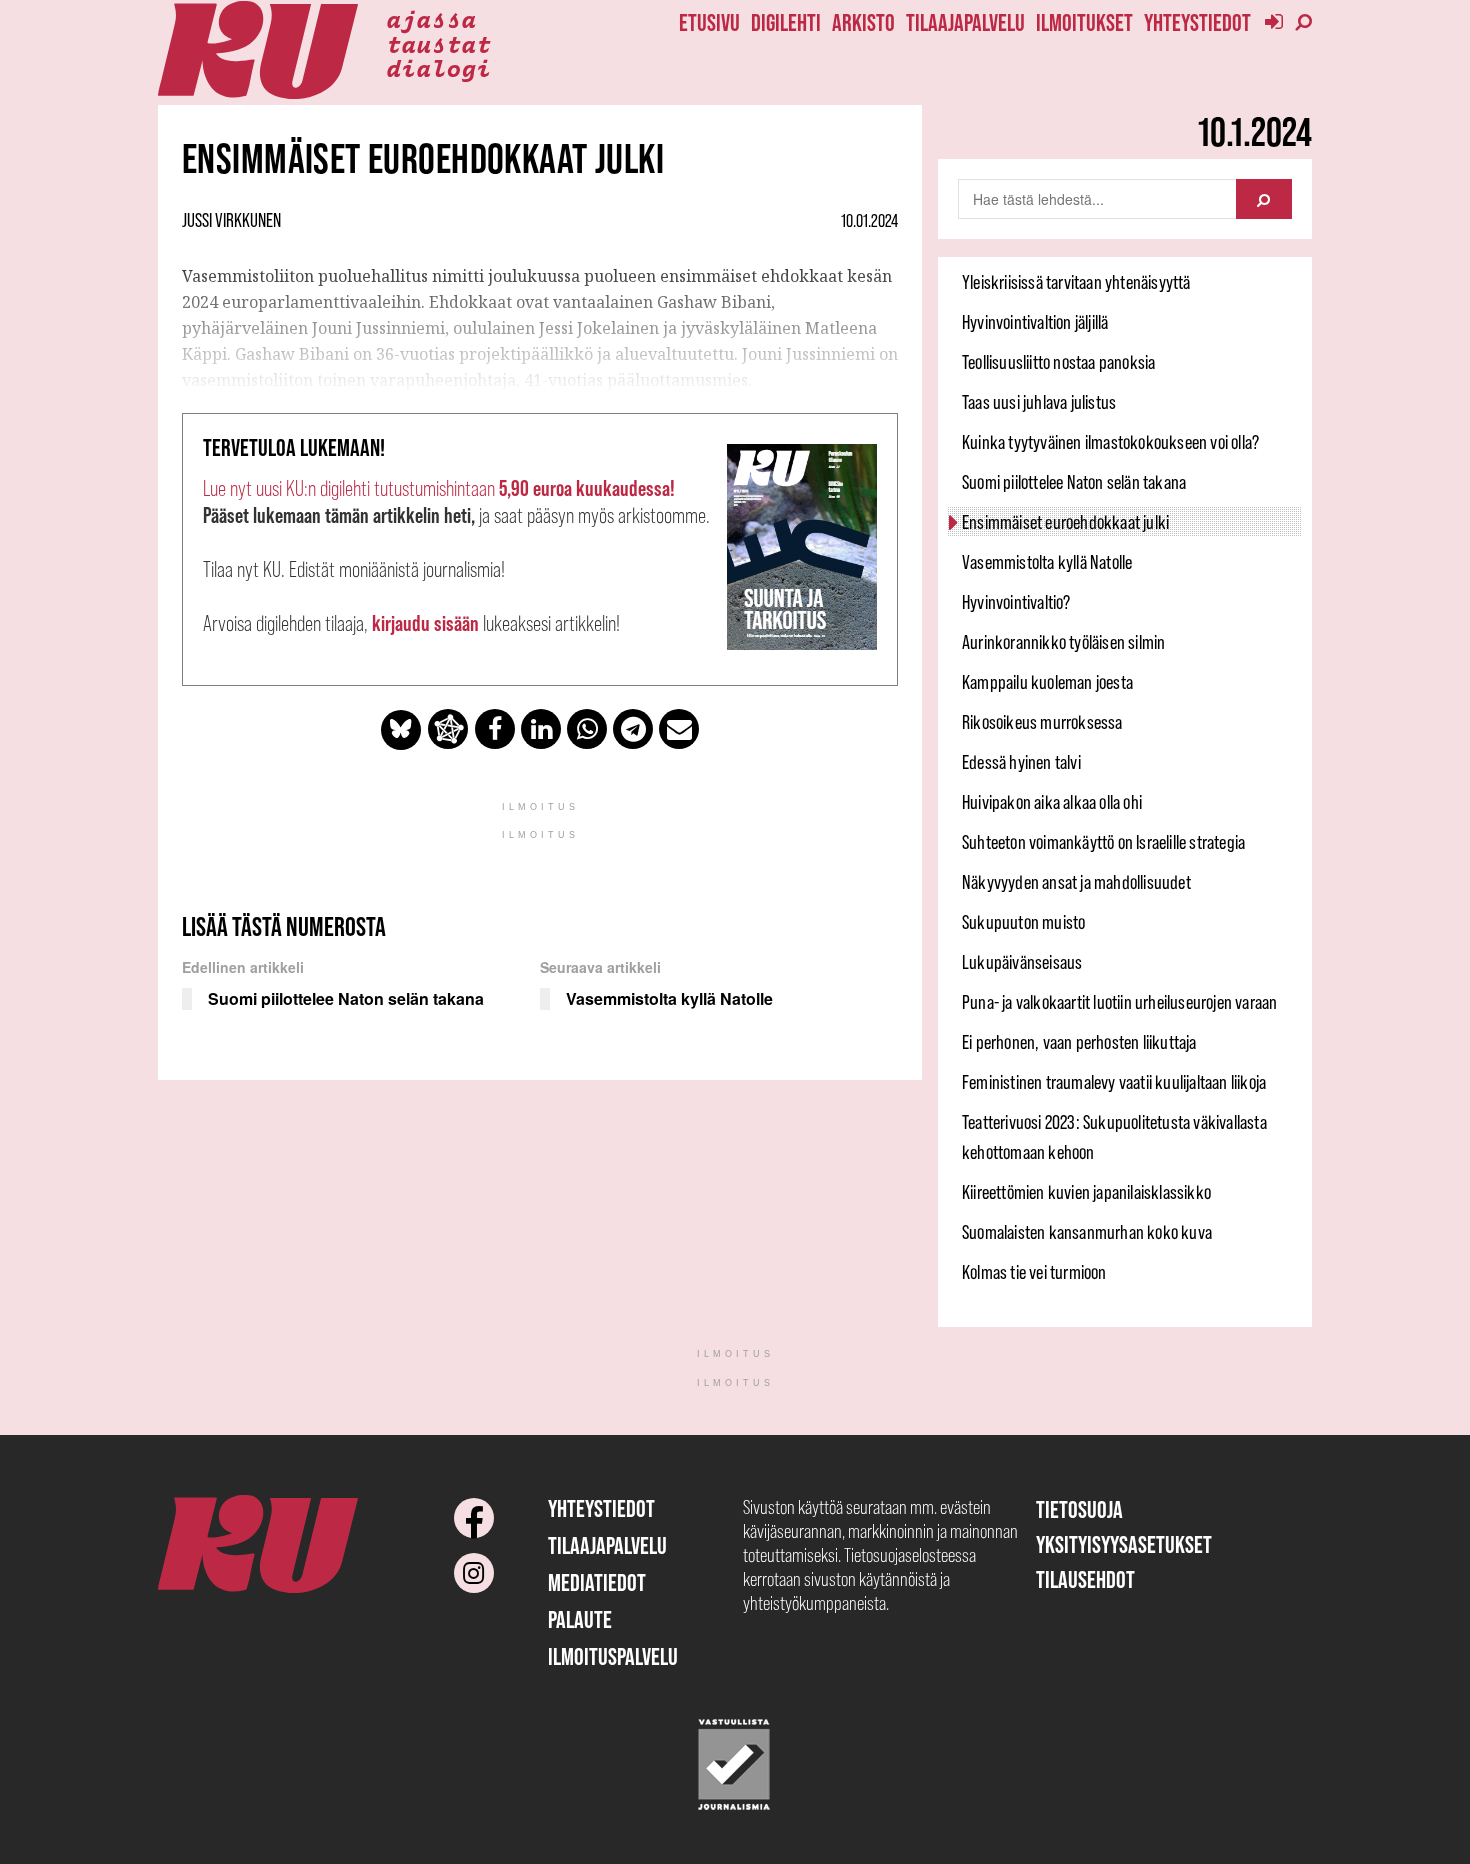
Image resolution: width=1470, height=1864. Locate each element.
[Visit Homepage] (258, 50)
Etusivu (709, 22)
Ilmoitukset (1084, 22)
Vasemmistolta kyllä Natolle (1047, 562)
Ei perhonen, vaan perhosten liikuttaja (1079, 1042)
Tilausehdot (1085, 1579)
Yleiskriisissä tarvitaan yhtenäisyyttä (1076, 282)
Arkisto (863, 22)
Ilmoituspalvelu (613, 1656)
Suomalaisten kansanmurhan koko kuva (1087, 1232)
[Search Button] (1264, 199)
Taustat (438, 43)
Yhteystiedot (1197, 22)
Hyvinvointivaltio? (1016, 602)
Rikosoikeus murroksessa (1042, 722)
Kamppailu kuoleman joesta (1047, 682)
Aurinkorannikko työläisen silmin (1063, 642)
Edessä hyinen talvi (1021, 762)
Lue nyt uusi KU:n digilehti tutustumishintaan (439, 488)
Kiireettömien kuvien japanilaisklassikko (1086, 1192)
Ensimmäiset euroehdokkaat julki (1065, 522)
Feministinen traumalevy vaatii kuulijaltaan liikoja (1114, 1082)
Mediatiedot (597, 1582)
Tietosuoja (1079, 1509)
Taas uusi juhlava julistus (1039, 402)
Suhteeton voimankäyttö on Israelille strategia (1103, 842)
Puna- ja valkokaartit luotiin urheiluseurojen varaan (1119, 1002)
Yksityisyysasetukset (1124, 1544)
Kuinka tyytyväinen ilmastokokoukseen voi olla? (1110, 442)
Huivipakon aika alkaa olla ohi (1052, 802)
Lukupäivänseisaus (1022, 962)
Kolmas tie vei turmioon (1034, 1272)
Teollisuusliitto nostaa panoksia (1058, 362)
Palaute (580, 1619)
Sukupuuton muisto (1023, 922)
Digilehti (786, 22)
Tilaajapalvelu (965, 22)
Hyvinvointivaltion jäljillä (1035, 322)
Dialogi (438, 67)
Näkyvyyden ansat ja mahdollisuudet (1076, 882)
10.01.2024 (869, 221)
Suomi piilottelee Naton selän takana (1074, 482)
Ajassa (431, 18)
